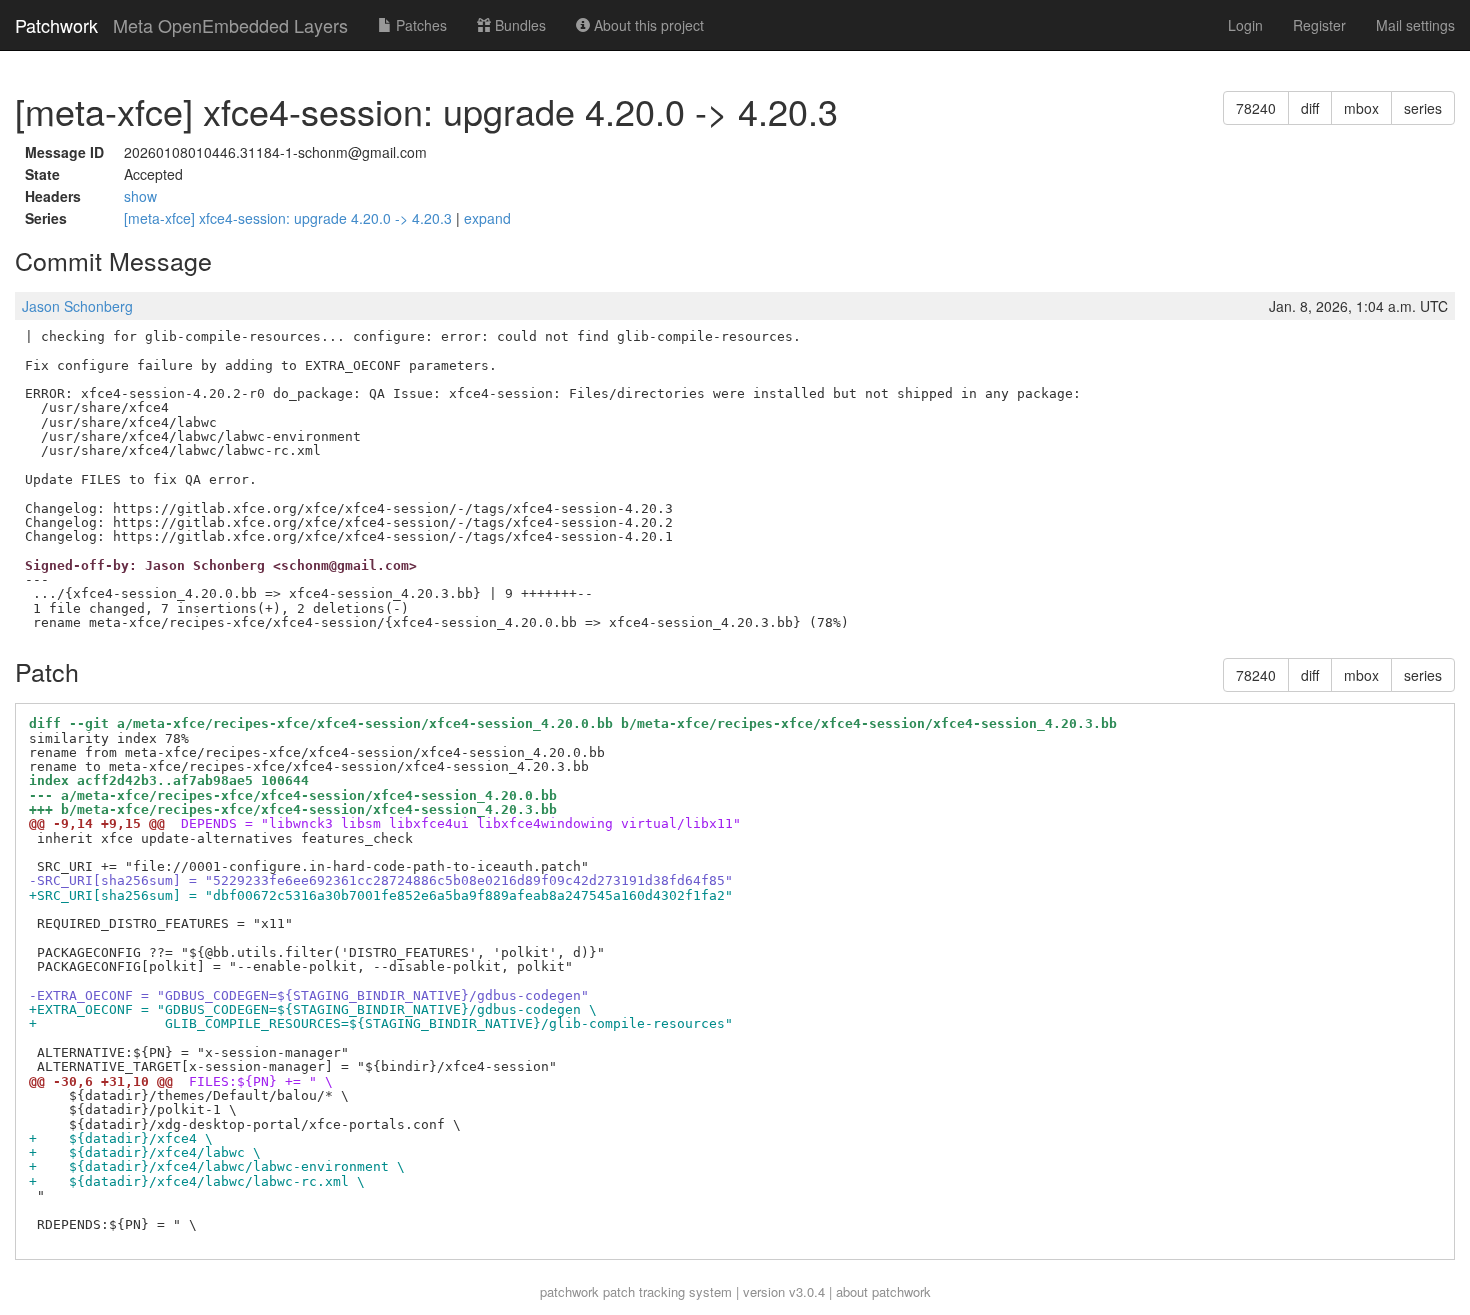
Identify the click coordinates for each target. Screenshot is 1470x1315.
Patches (419, 25)
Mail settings (1415, 25)
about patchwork (883, 1291)
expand (487, 218)
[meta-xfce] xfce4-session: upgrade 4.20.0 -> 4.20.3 (290, 218)
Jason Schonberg (77, 306)
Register (1319, 25)
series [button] (1423, 108)
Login (1245, 25)
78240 (1256, 108)
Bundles (518, 25)
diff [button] (1310, 108)
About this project (647, 25)
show (140, 196)
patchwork (569, 1291)
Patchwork (56, 25)
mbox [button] (1361, 108)
